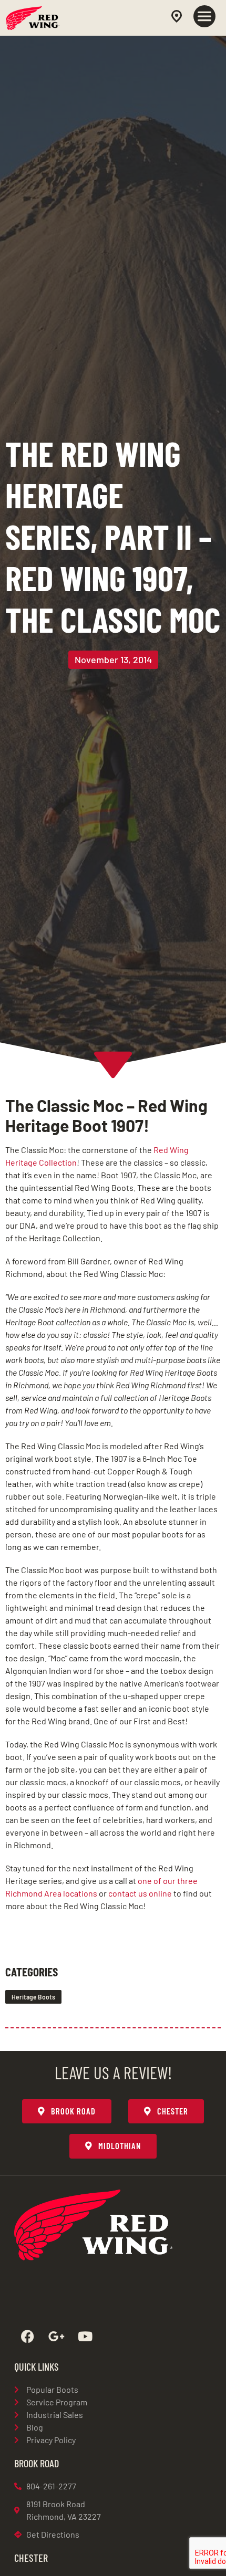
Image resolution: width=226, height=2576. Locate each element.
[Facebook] (27, 2337)
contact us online (140, 1893)
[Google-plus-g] (56, 2337)
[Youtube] (85, 2337)
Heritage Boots (33, 1997)
